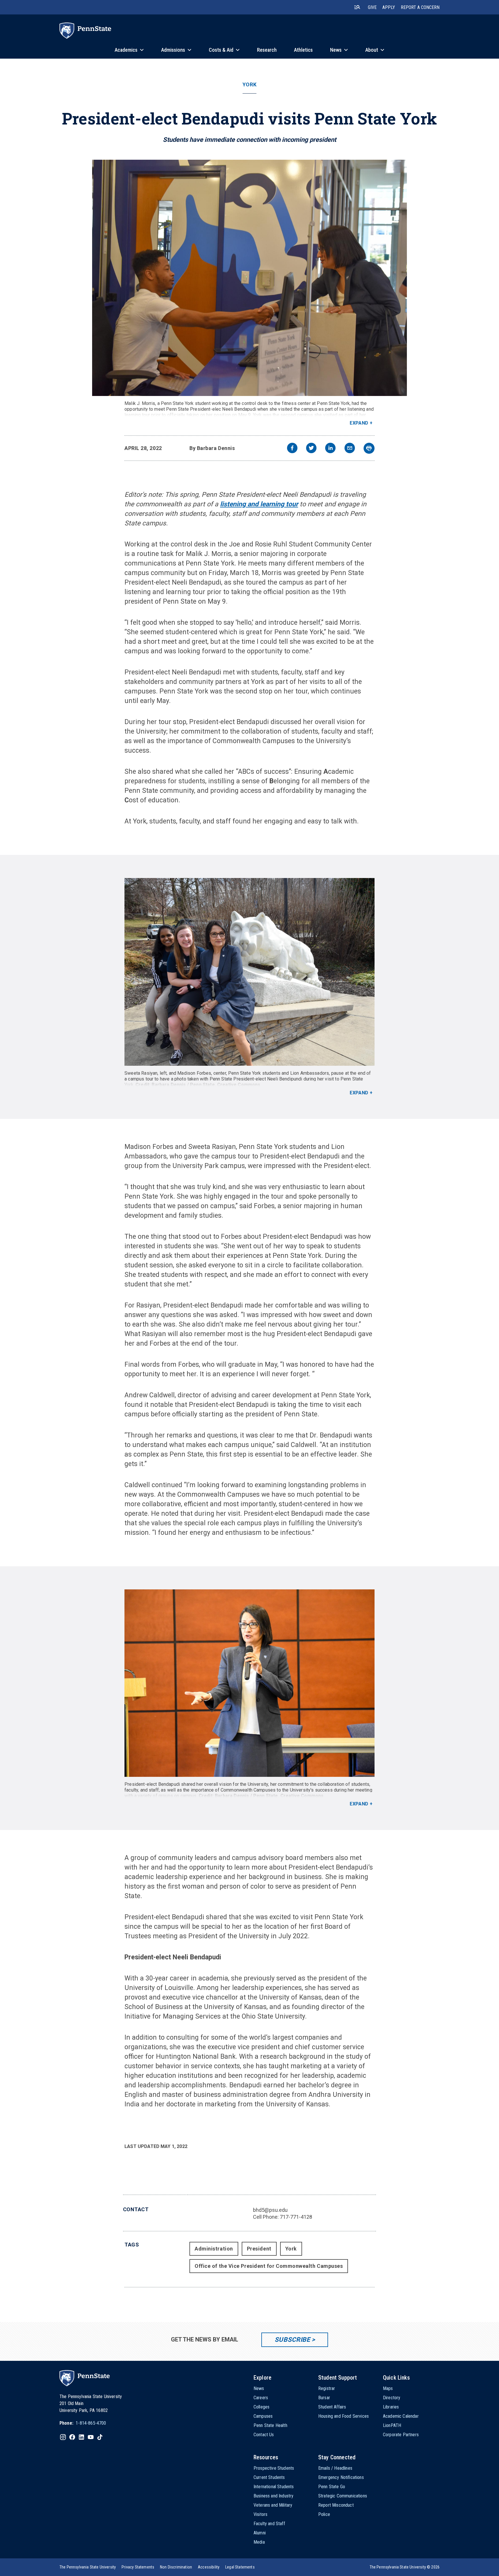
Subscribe (292, 2340)
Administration (214, 2249)
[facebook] (292, 449)
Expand (359, 423)
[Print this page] (369, 448)
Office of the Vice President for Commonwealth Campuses (269, 2266)
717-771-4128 (296, 2217)
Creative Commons (239, 1085)
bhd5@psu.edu (270, 2210)
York (249, 85)
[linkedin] (330, 449)
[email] (350, 449)
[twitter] (311, 449)
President (259, 2249)
